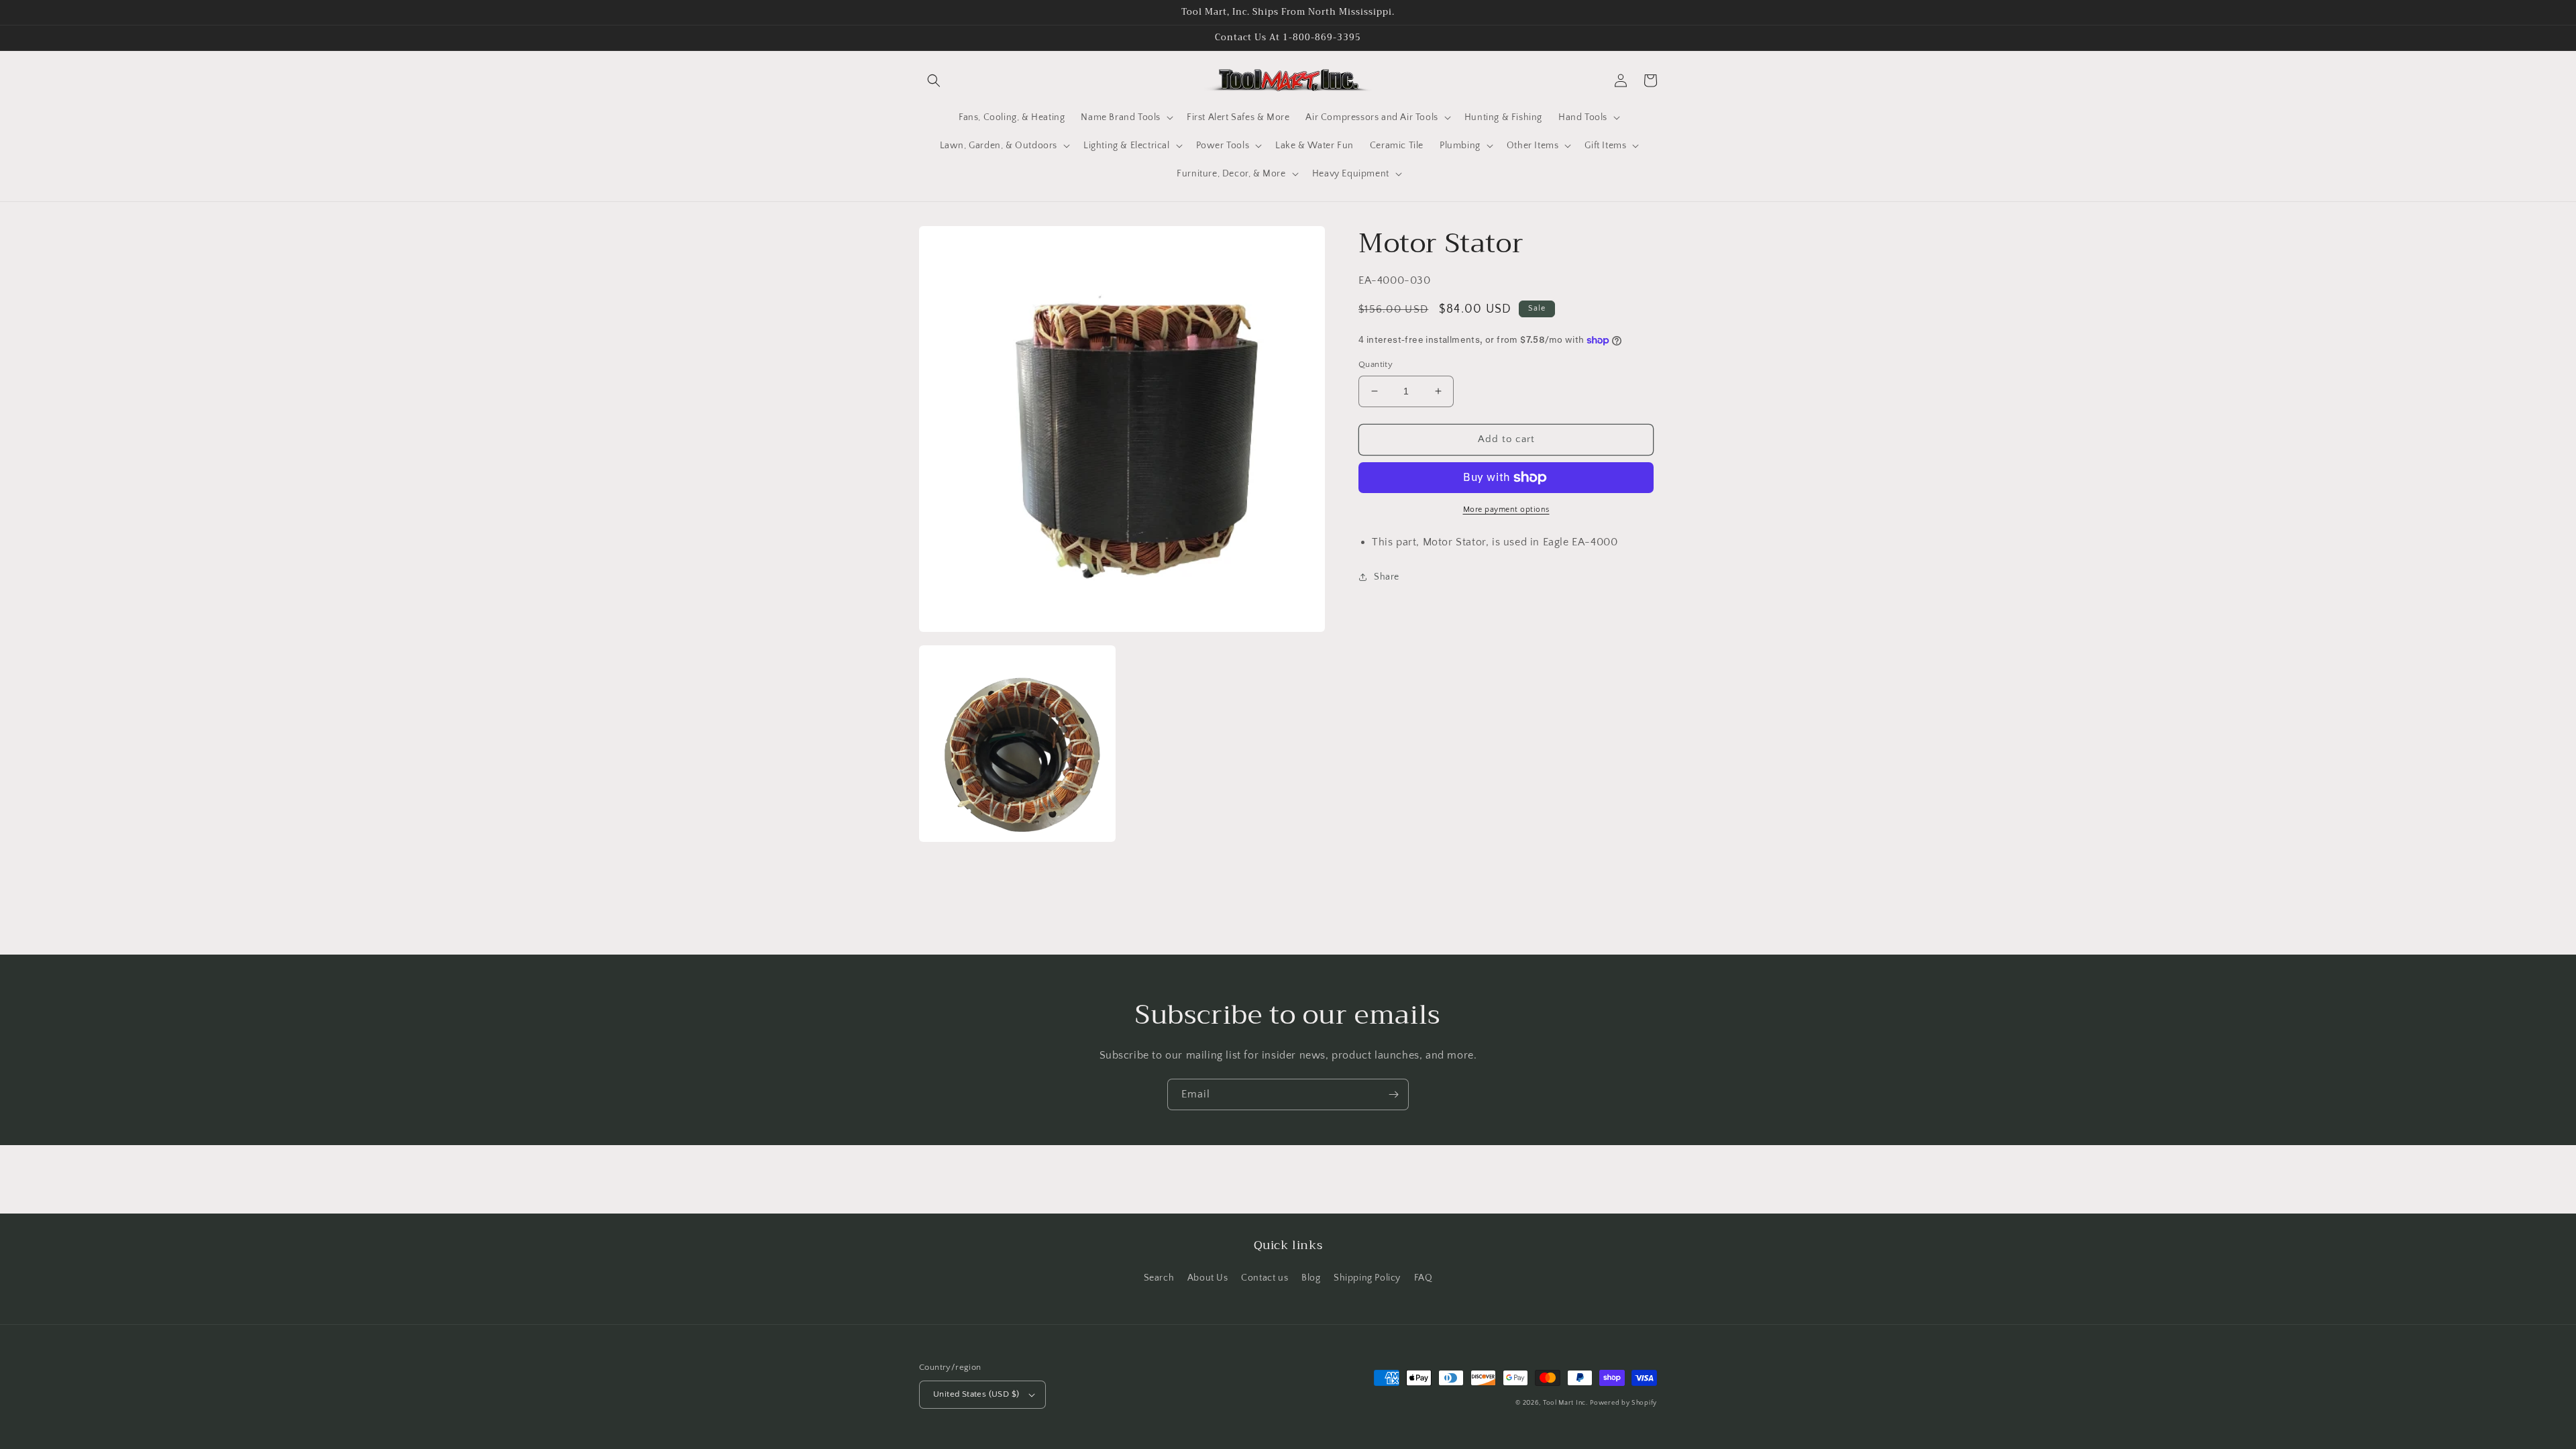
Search (1159, 1278)
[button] (934, 80)
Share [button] (1387, 577)
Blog (1311, 1278)
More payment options (1506, 509)
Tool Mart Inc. (1565, 1403)
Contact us (1265, 1278)
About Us (1208, 1278)
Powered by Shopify (1623, 1403)
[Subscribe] (1393, 1094)
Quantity (1376, 364)
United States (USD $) (976, 1394)
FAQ (1424, 1278)
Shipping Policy (1367, 1278)
